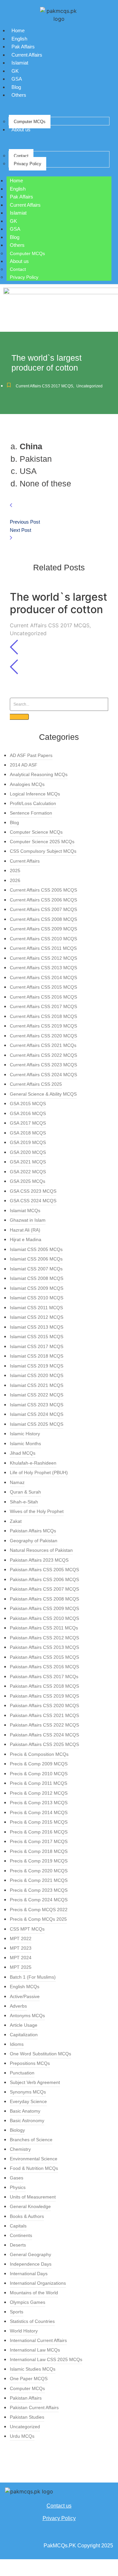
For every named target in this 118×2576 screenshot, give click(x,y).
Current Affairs (27, 55)
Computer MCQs (30, 122)
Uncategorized (89, 386)
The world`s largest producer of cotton (59, 603)
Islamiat (20, 63)
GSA (17, 79)
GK (15, 71)
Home (18, 30)
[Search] (19, 717)
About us (21, 130)
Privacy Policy (28, 164)
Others (19, 95)
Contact (21, 156)
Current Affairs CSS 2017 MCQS (45, 386)
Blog (16, 87)
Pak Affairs (23, 47)
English (19, 39)
